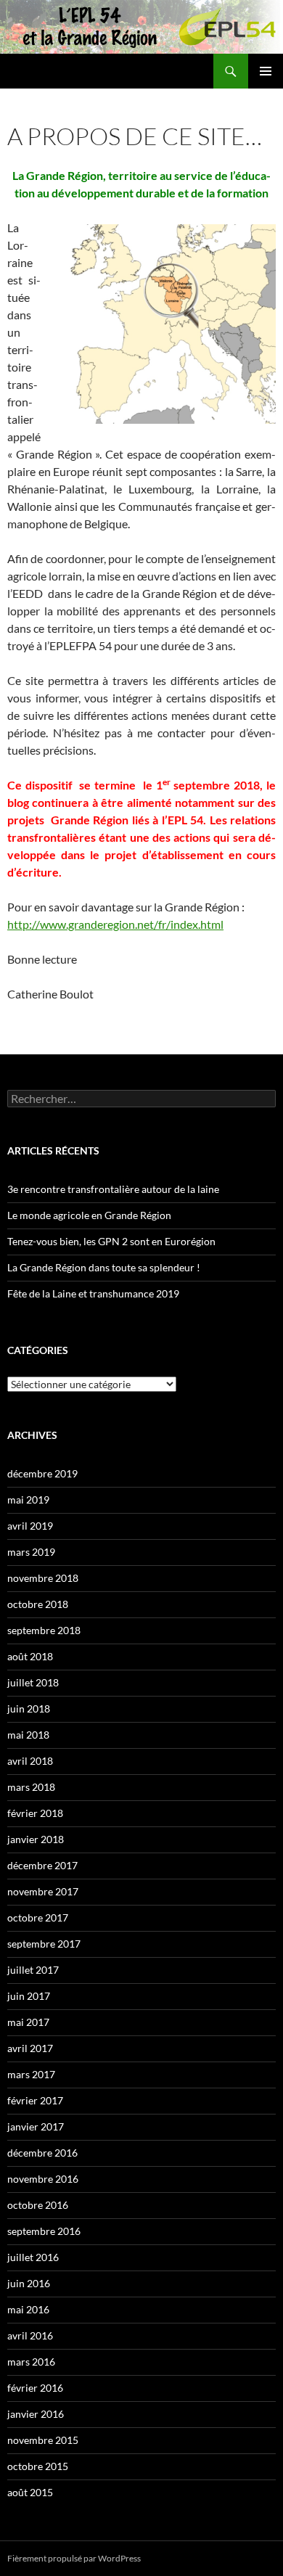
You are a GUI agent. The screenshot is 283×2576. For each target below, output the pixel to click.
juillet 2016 (33, 2257)
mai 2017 (28, 2022)
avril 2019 (30, 1526)
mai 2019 (28, 1500)
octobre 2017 (38, 1917)
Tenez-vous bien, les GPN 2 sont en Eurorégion (111, 1241)
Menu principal (266, 71)
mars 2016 (31, 2362)
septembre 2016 (44, 2231)
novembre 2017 (43, 1891)
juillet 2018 (33, 1682)
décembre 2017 (42, 1865)
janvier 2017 (36, 2126)
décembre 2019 (42, 1473)
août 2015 (30, 2492)
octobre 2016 (38, 2205)
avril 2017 (30, 2048)
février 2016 (35, 2388)
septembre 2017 (44, 1944)
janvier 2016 (36, 2414)
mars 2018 (31, 1787)
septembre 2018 (44, 1630)
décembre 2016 (42, 2153)
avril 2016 (30, 2335)
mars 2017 (31, 2074)
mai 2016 (28, 2309)
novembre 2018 (43, 1578)
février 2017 (35, 2100)
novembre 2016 (43, 2179)
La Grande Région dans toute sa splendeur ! (104, 1267)
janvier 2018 (36, 1839)
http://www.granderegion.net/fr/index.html (115, 924)
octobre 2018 (38, 1604)
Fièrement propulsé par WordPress (74, 2558)
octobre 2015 (38, 2466)
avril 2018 (30, 1761)
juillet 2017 (33, 1970)
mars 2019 (31, 1552)
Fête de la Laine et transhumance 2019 (93, 1293)
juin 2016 (29, 2283)
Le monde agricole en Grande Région (89, 1215)
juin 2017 (29, 1996)
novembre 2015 (43, 2440)
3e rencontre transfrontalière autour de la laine (113, 1189)
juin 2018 (29, 1709)
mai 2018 (28, 1735)
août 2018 (30, 1656)
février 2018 (35, 1813)
